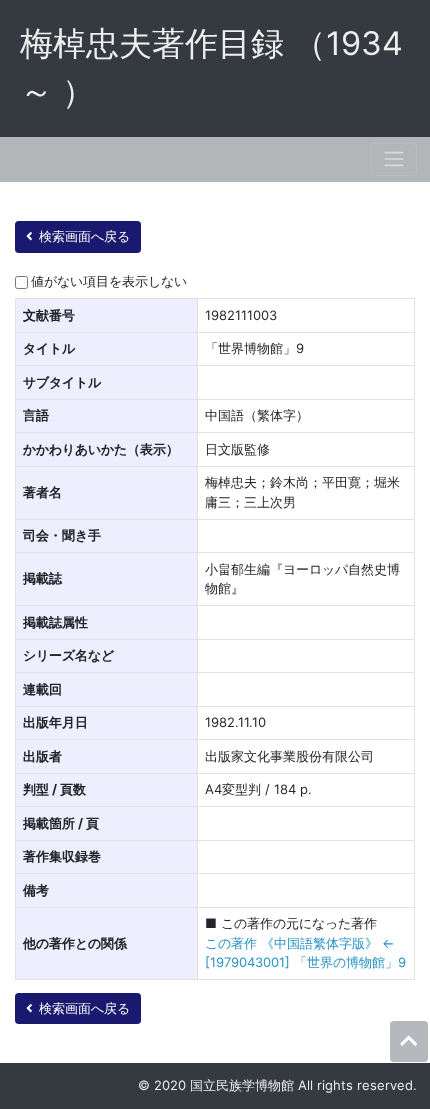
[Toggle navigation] (394, 159)
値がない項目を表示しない (109, 281)
